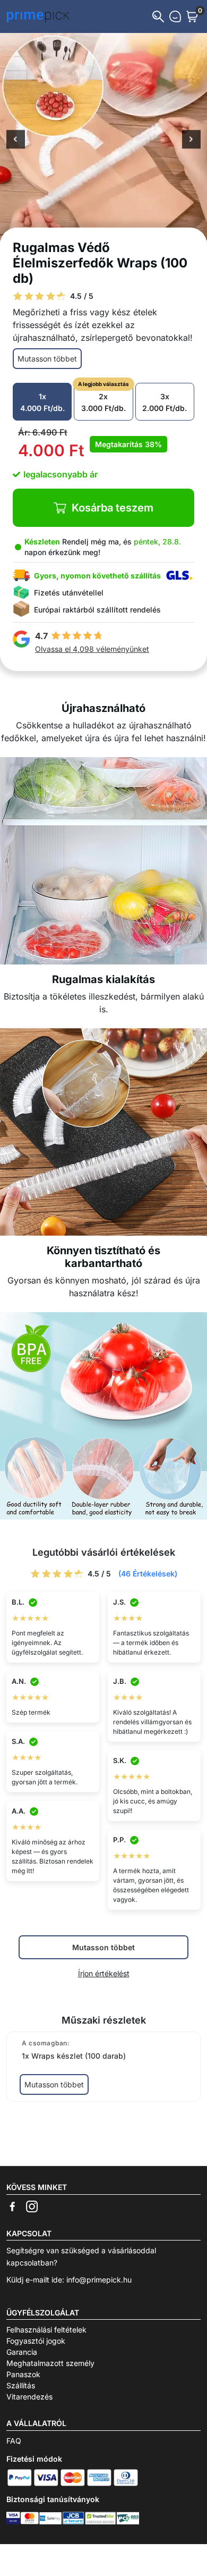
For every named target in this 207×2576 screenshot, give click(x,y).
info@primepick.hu (99, 2280)
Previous (16, 140)
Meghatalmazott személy (50, 2363)
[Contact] (175, 16)
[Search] (158, 16)
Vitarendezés (29, 2397)
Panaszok (23, 2374)
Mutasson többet (47, 359)
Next (191, 140)
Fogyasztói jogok (36, 2341)
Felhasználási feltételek (46, 2330)
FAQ (14, 2441)
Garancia (22, 2352)
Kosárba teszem (113, 508)
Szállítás (21, 2385)
